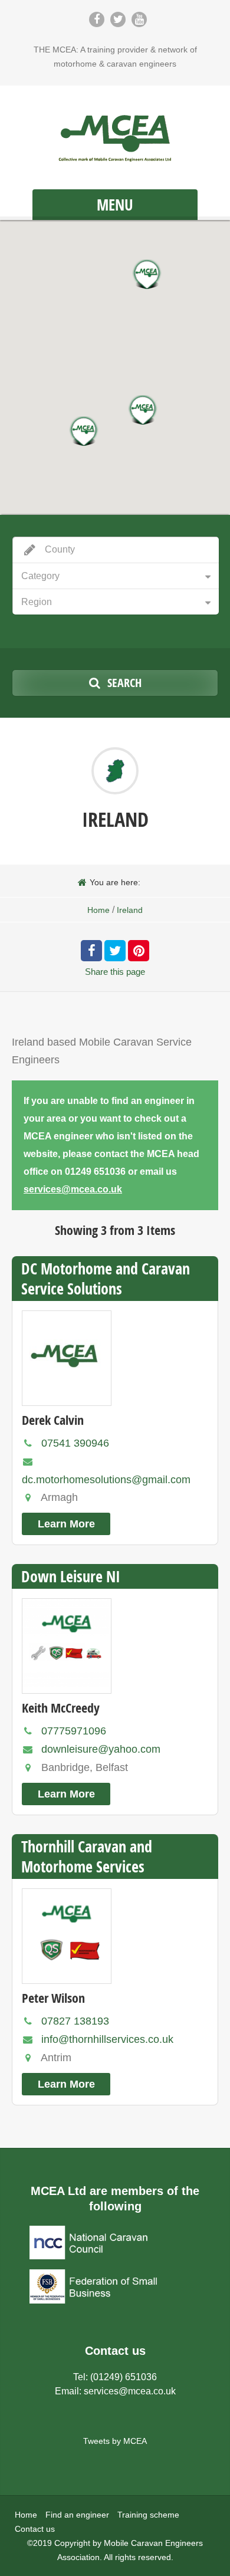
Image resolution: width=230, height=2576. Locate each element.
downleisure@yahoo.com (101, 1749)
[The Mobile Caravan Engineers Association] (115, 139)
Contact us (35, 2529)
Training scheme (148, 2515)
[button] (84, 431)
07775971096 (74, 1731)
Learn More (66, 1524)
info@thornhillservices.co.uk (107, 2039)
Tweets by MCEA (115, 2441)
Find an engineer (77, 2515)
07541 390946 (75, 1443)
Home (98, 910)
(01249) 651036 (124, 2377)
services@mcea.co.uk (73, 1189)
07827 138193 (75, 2021)
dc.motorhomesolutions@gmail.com (106, 1480)
